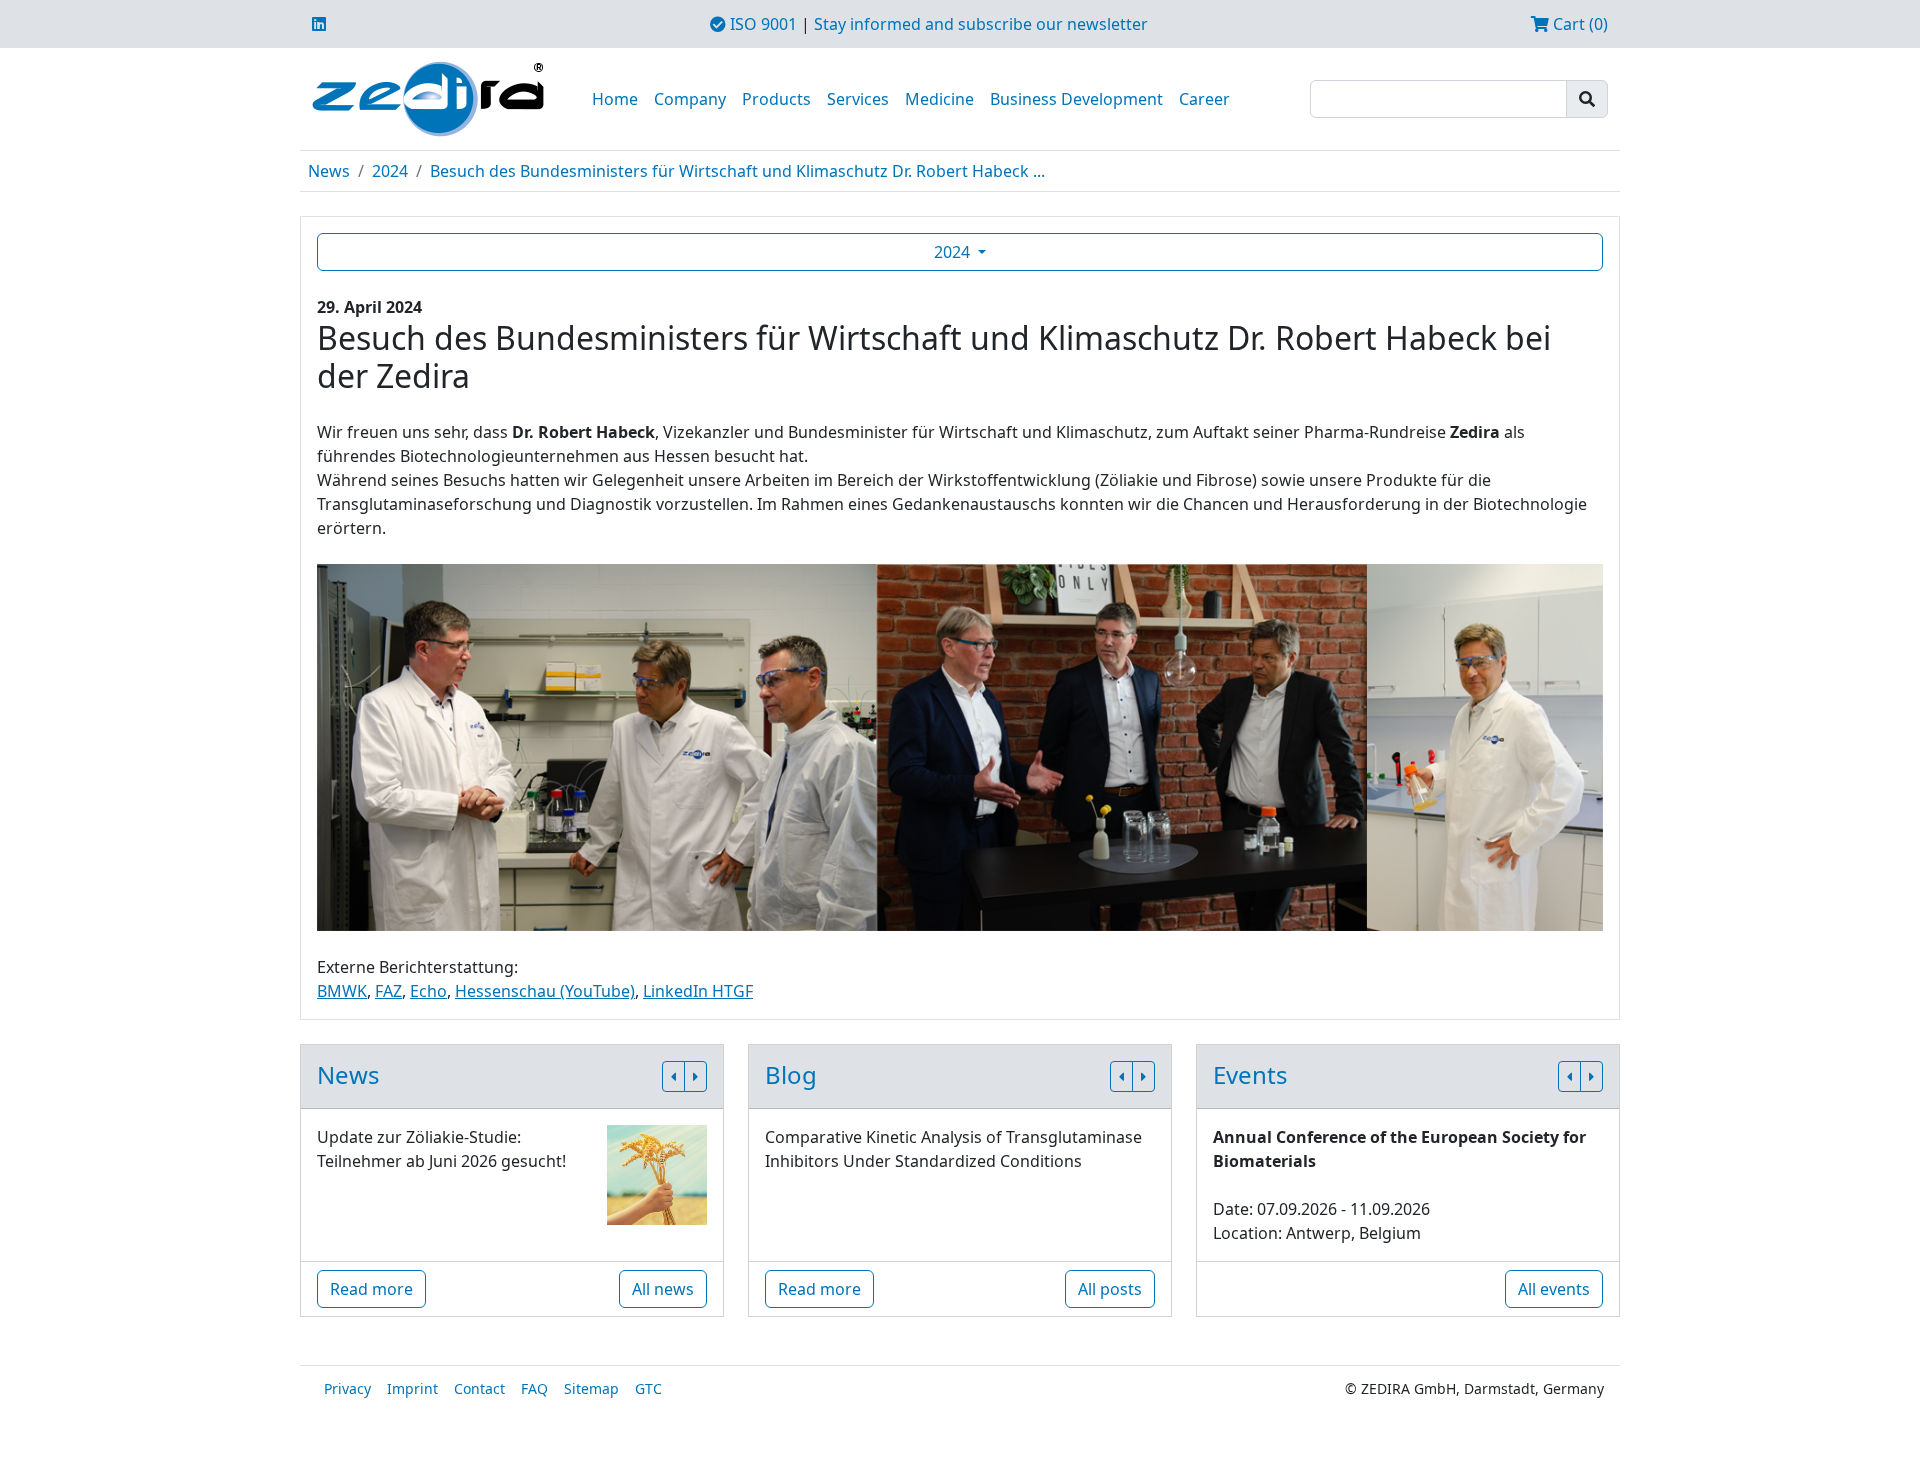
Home (615, 99)
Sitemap (591, 1388)
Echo (428, 991)
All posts (1110, 1289)
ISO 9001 (761, 24)
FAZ (388, 991)
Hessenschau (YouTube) (545, 991)
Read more (371, 1289)
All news (663, 1289)
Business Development (1076, 99)
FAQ (534, 1388)
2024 (390, 171)
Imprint (412, 1388)
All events (1554, 1289)
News (329, 171)
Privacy (347, 1388)
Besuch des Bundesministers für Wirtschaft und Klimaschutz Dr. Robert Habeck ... (737, 171)
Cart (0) (1578, 24)
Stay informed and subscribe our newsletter (981, 24)
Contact (479, 1388)
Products (776, 99)
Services (858, 99)
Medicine (939, 99)
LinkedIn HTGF (698, 991)
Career (1204, 99)
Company (690, 99)
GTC (648, 1388)
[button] (673, 1076)
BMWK (342, 991)
